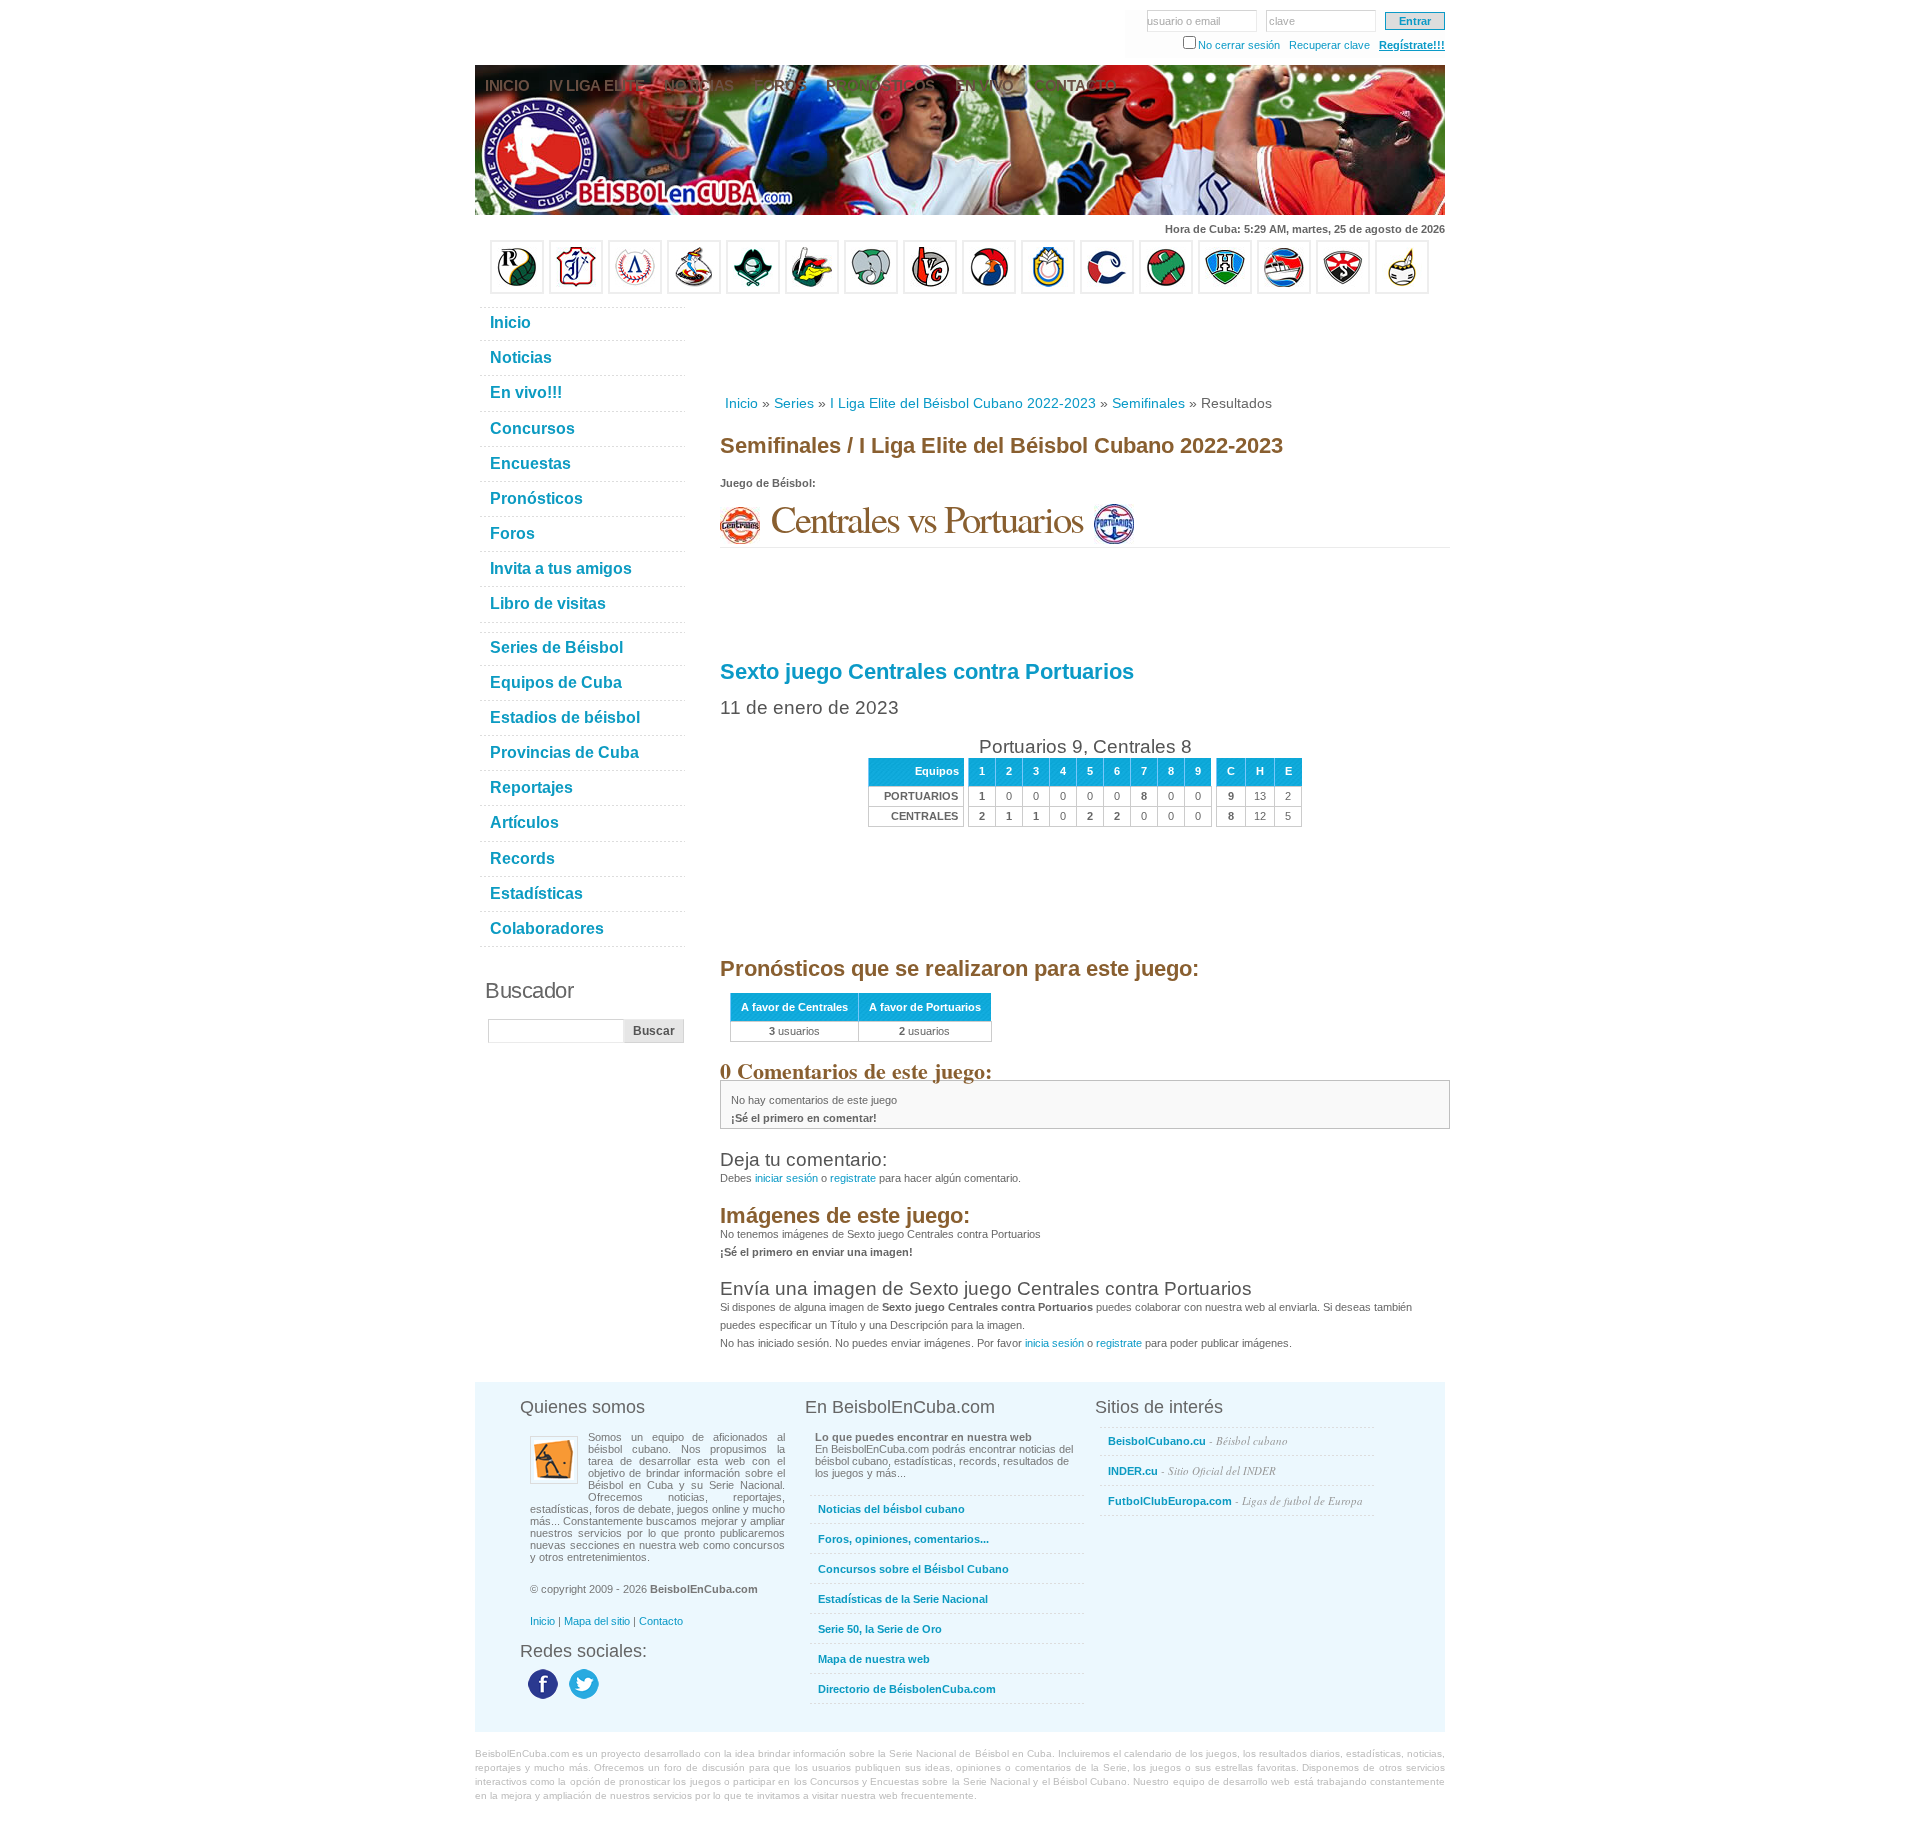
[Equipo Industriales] (576, 290)
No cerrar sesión (1239, 45)
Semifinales (1148, 403)
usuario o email (1183, 21)
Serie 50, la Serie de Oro (880, 1629)
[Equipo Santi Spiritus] (989, 290)
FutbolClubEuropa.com (1235, 1500)
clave (1282, 21)
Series (794, 403)
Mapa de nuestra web (874, 1659)
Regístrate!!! (1412, 45)
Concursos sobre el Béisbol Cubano (913, 1569)
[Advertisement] (1084, 344)
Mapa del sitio (597, 1621)
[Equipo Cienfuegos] (871, 290)
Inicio (741, 403)
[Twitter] (581, 1698)
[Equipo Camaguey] (1107, 290)
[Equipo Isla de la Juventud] (753, 290)
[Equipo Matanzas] (812, 290)
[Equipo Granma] (1284, 290)
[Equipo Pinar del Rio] (517, 290)
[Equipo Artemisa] (635, 290)
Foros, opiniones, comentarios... (903, 1539)
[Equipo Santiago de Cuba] (1343, 290)
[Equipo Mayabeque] (694, 290)
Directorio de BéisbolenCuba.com (907, 1689)
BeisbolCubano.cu (1198, 1440)
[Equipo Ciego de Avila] (1048, 290)
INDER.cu (1192, 1470)
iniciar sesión (786, 1178)
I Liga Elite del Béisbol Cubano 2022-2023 (963, 403)
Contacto (661, 1621)
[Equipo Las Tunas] (1166, 290)
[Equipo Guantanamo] (1402, 290)
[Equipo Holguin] (1225, 290)
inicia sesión (1054, 1343)
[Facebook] (540, 1698)
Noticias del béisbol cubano (891, 1509)
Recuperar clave (1329, 45)
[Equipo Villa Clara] (930, 290)
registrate (853, 1178)
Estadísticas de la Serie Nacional (903, 1599)
